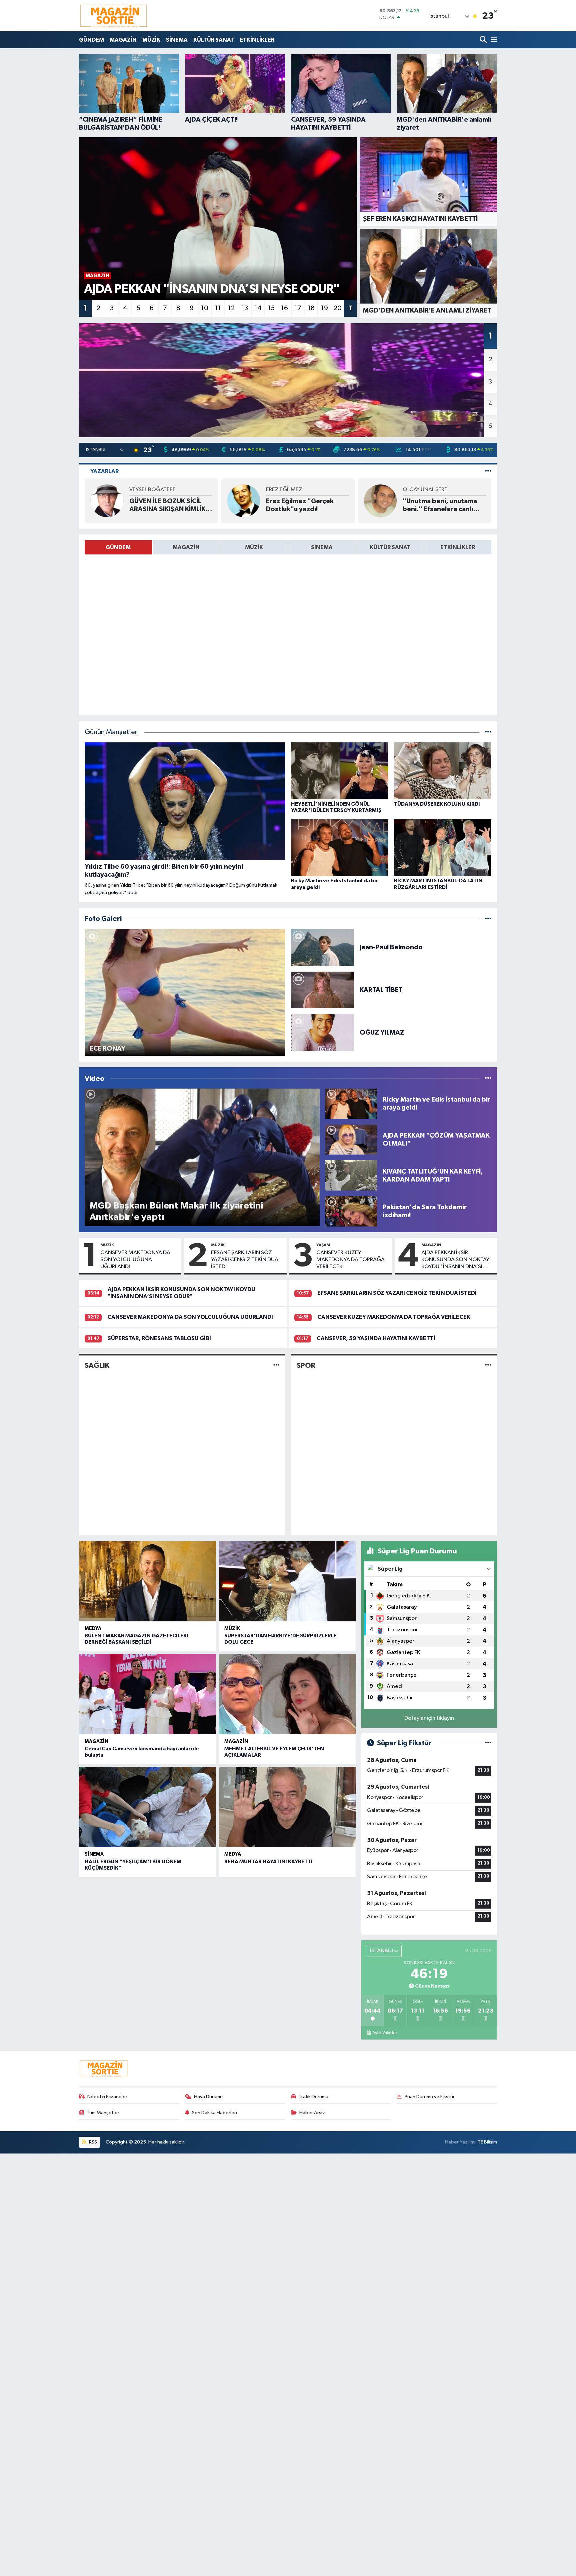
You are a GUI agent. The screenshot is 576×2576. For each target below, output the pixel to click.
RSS (92, 2142)
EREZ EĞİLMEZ (284, 490)
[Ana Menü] (493, 40)
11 (218, 308)
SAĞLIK (97, 1365)
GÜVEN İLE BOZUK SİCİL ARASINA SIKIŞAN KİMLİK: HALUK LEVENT (168, 505)
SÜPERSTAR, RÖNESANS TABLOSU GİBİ (159, 1338)
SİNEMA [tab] (322, 547)
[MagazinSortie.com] (114, 16)
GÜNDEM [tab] (118, 547)
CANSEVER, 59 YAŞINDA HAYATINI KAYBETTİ (376, 1338)
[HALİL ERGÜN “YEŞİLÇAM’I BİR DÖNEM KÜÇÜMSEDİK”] (147, 1807)
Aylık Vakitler (384, 2033)
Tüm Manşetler (103, 2113)
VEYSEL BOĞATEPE (152, 490)
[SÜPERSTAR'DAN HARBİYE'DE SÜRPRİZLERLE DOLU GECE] (287, 1581)
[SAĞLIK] (276, 1365)
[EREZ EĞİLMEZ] (244, 501)
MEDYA (93, 1629)
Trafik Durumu (313, 2097)
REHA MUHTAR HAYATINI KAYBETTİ (268, 1862)
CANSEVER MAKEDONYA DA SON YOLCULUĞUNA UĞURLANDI (135, 1260)
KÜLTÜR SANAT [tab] (390, 547)
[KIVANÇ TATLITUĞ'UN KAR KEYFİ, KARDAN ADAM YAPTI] (351, 1175)
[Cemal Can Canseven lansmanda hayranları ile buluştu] (147, 1694)
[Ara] (484, 40)
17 (298, 308)
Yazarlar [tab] (104, 471)
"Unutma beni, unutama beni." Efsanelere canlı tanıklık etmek (440, 505)
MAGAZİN (123, 40)
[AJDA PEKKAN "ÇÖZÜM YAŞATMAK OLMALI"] (351, 1139)
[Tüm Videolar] (488, 1079)
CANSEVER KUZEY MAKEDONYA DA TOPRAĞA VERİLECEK (350, 1260)
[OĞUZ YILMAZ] (322, 1032)
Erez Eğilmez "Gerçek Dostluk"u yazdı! (300, 505)
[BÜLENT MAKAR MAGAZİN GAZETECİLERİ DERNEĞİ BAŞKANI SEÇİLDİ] (147, 1581)
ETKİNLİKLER (257, 40)
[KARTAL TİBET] (322, 990)
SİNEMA (177, 40)
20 (338, 308)
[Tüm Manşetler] (488, 732)
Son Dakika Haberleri (214, 2113)
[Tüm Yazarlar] (488, 471)
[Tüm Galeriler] (488, 919)
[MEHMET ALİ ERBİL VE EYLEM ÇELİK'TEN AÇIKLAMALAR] (287, 1694)
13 (245, 308)
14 (258, 308)
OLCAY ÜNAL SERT (425, 490)
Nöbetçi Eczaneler (107, 2097)
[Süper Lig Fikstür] (488, 1743)
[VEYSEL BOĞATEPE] (107, 501)
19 (324, 308)
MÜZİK (151, 40)
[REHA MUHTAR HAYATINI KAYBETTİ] (287, 1807)
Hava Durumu (208, 2097)
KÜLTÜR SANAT (214, 40)
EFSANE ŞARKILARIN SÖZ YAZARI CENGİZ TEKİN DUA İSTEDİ (245, 1260)
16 (284, 308)
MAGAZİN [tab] (186, 547)
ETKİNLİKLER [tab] (458, 547)
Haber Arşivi (312, 2113)
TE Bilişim (487, 2142)
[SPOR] (488, 1365)
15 (271, 308)
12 (231, 308)
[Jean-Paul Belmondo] (322, 947)
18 (311, 308)
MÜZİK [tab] (254, 547)
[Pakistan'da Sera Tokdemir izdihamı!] (351, 1211)
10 (205, 308)
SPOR (306, 1365)
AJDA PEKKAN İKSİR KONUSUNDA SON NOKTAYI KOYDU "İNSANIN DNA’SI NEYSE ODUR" (456, 1260)
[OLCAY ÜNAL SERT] (380, 501)
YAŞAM (323, 1245)
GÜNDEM (91, 40)
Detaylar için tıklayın (429, 1718)
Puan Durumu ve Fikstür (430, 2097)
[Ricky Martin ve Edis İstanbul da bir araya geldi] (351, 1103)
